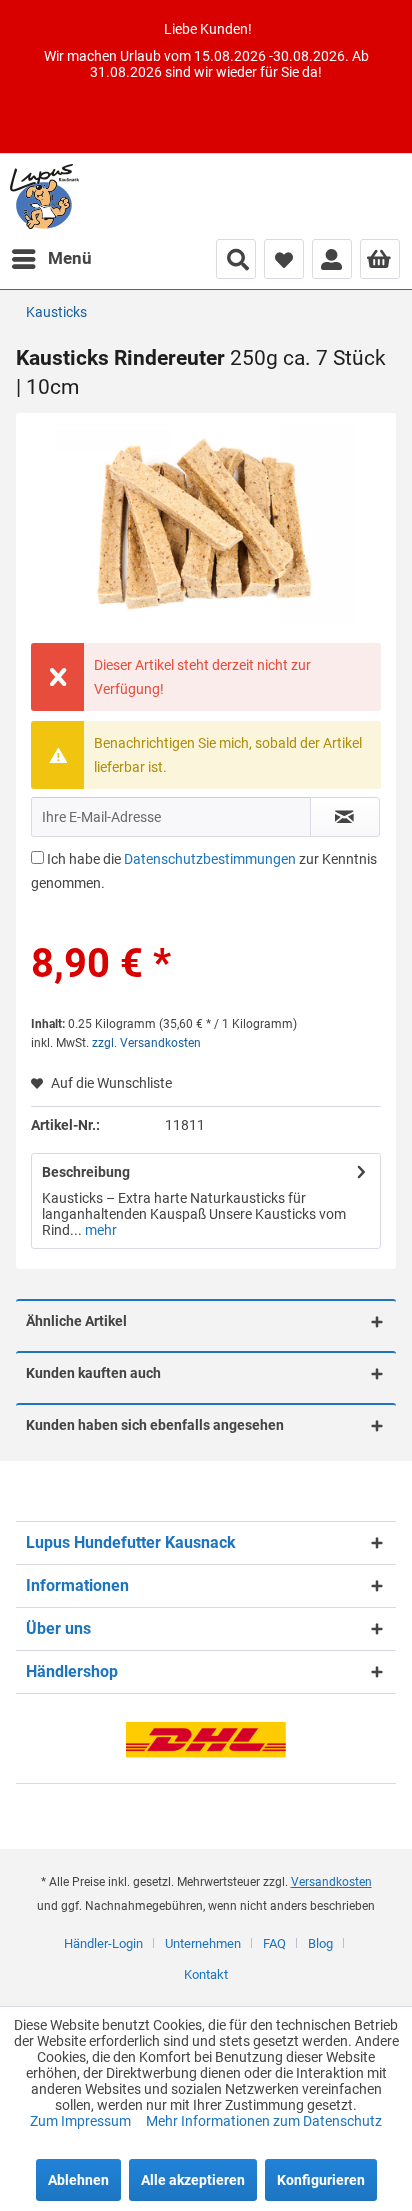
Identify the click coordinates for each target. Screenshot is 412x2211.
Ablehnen (78, 2180)
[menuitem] (51, 259)
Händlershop (72, 1671)
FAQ (274, 1943)
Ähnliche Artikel (76, 1321)
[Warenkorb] (380, 259)
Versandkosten (331, 1882)
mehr (99, 1230)
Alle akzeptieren (193, 2180)
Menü (70, 258)
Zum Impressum (82, 2121)
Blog (320, 1943)
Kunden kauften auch (93, 1373)
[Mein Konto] (332, 259)
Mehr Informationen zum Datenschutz (264, 2121)
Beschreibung (86, 1172)
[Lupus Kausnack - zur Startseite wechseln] (44, 196)
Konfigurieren (321, 2180)
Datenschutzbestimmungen (210, 859)
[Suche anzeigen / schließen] (236, 259)
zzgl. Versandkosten (146, 1043)
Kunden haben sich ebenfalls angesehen (155, 1425)
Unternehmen (203, 1943)
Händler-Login (103, 1943)
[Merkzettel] (284, 259)
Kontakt (206, 1974)
